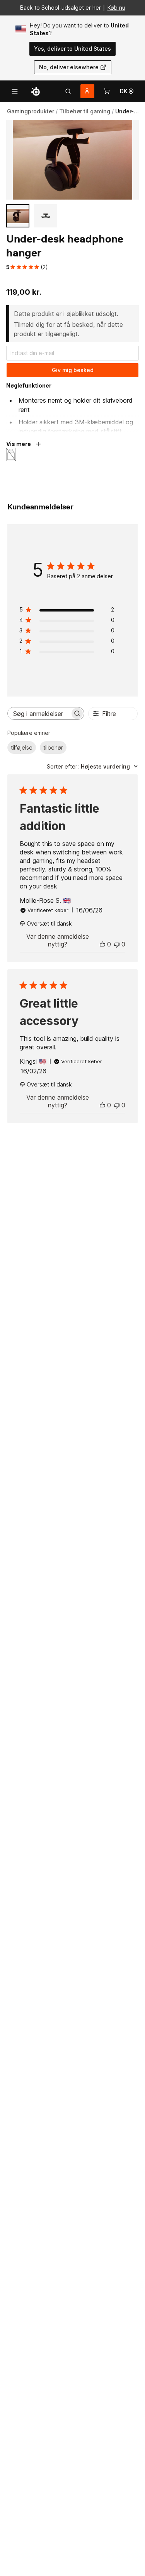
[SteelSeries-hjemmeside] (36, 91)
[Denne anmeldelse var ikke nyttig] (117, 944)
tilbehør (53, 747)
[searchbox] (39, 713)
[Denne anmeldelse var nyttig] (102, 944)
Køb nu (116, 8)
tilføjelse (22, 747)
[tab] (68, 91)
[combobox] (92, 766)
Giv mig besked (73, 370)
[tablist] (68, 91)
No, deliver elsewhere (69, 67)
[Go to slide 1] (18, 216)
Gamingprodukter (31, 111)
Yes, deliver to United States (72, 49)
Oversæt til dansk (49, 923)
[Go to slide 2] (46, 216)
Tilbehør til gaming (85, 111)
